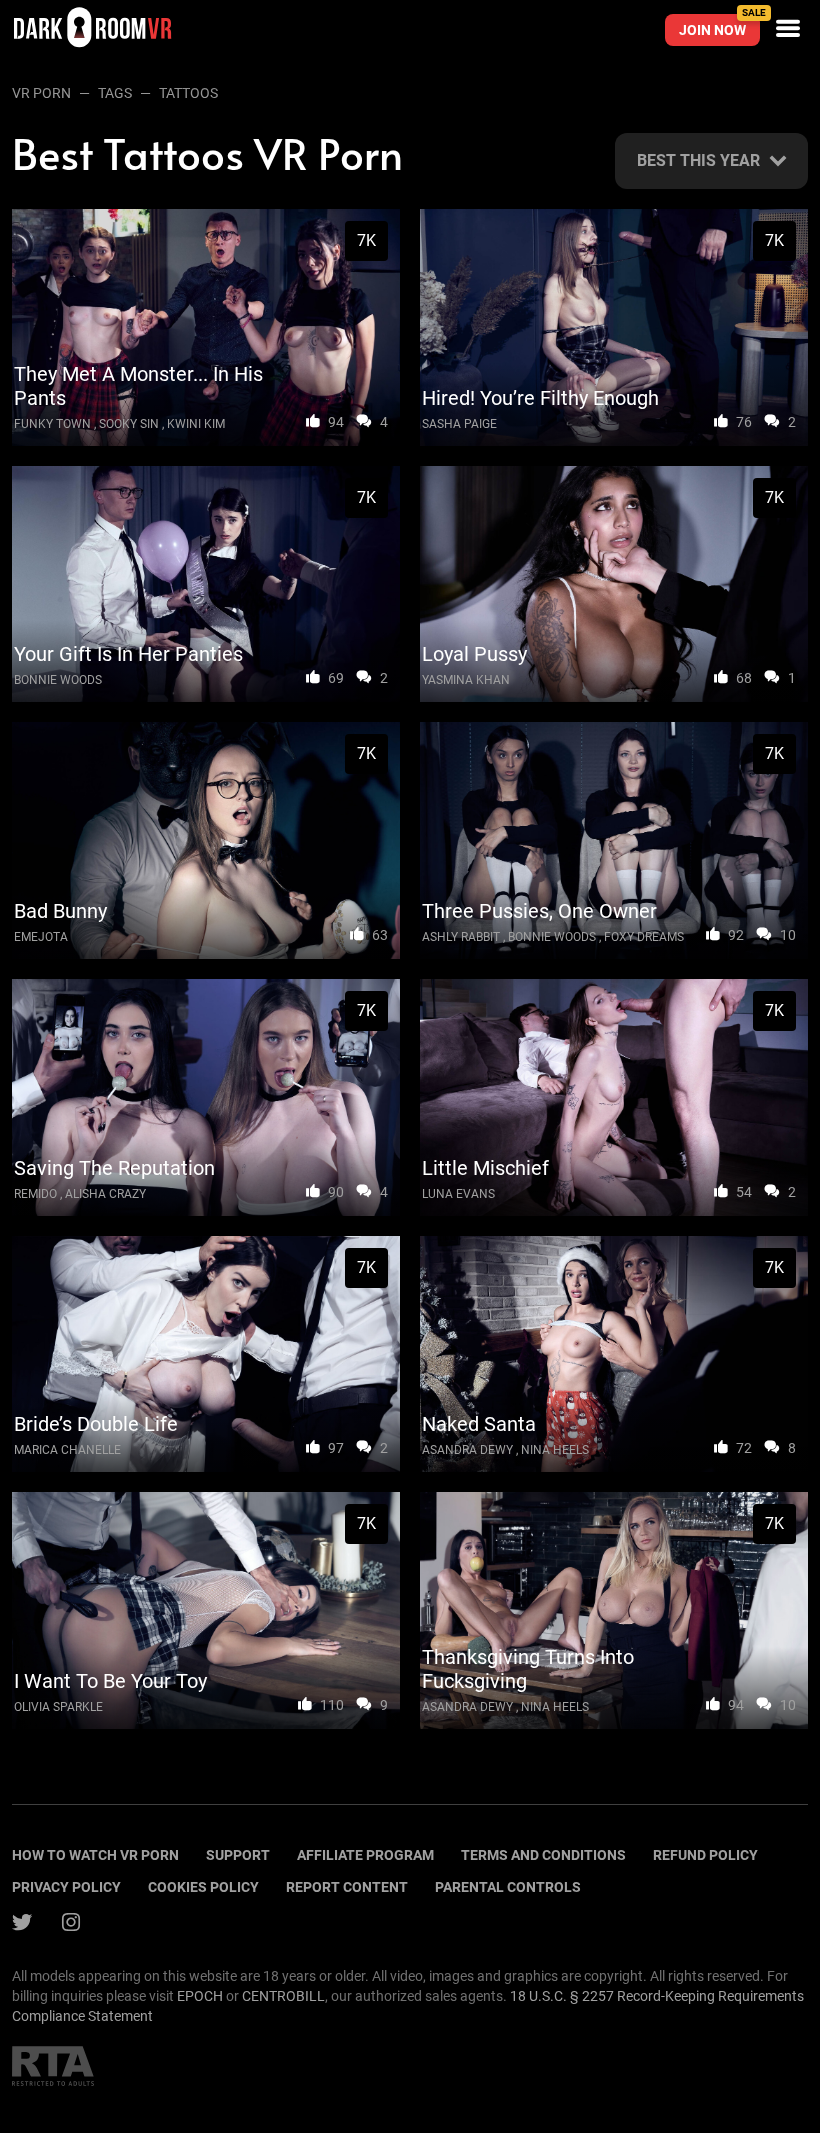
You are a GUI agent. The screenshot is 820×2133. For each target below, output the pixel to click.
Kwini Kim (196, 424)
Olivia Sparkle (58, 1707)
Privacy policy (66, 1887)
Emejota (41, 937)
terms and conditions (543, 1855)
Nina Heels (555, 1450)
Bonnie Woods (58, 680)
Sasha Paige (459, 424)
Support (238, 1855)
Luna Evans (458, 1194)
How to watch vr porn (95, 1855)
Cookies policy (203, 1887)
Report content (347, 1887)
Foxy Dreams (644, 937)
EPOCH (200, 1996)
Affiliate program (365, 1855)
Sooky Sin (129, 424)
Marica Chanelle (67, 1450)
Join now (719, 26)
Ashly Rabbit (461, 937)
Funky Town (52, 424)
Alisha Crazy (105, 1194)
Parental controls (508, 1887)
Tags (115, 93)
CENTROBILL (283, 1996)
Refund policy (705, 1855)
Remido (35, 1194)
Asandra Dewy (467, 1450)
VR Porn (41, 93)
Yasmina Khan (466, 680)
